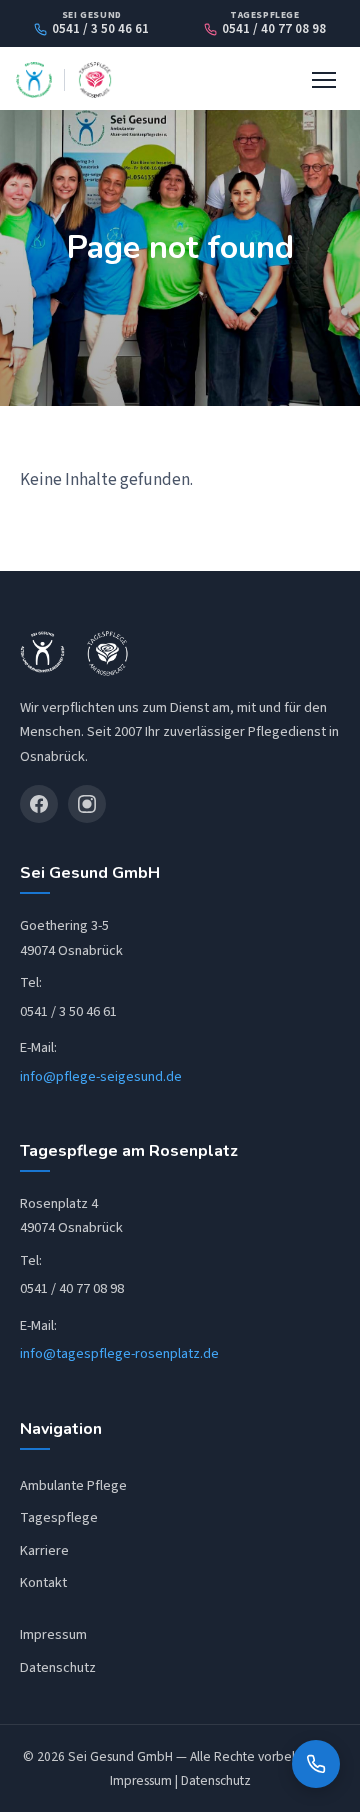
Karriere (44, 1550)
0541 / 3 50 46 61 (100, 29)
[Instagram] (87, 804)
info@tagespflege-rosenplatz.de (119, 1353)
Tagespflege (59, 1517)
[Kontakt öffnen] (316, 1764)
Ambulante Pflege (73, 1485)
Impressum (53, 1634)
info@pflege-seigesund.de (101, 1076)
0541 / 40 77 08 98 (274, 29)
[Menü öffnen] (324, 80)
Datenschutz (58, 1667)
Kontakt (43, 1582)
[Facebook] (39, 804)
